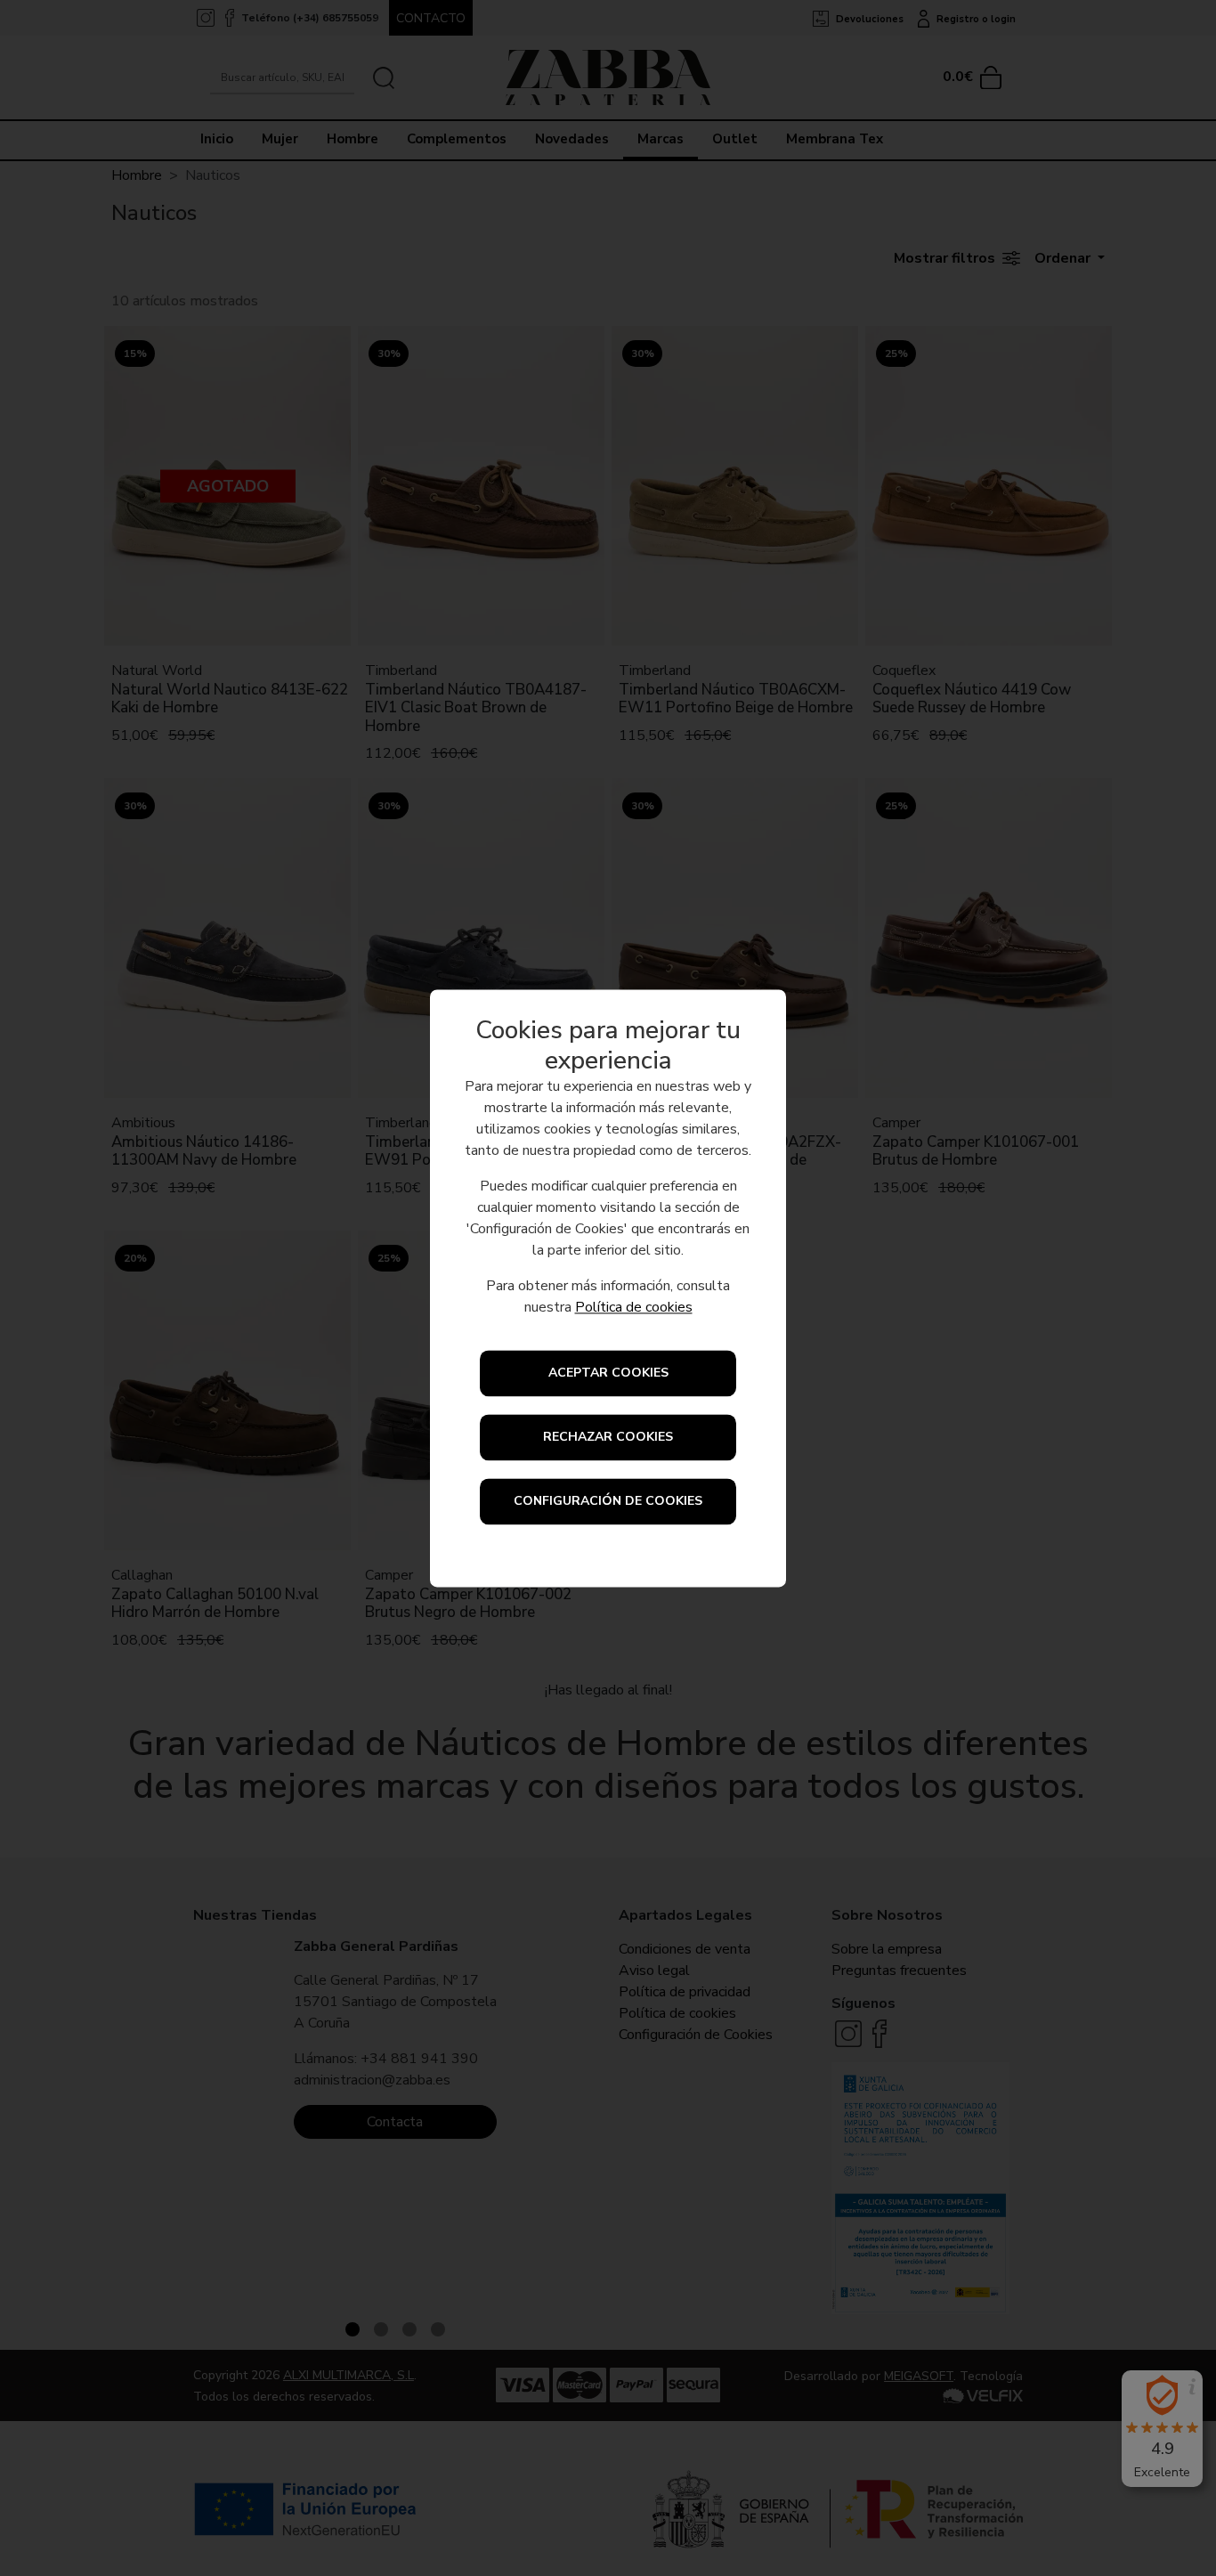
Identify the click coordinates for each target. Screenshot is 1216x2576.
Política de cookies (634, 1307)
